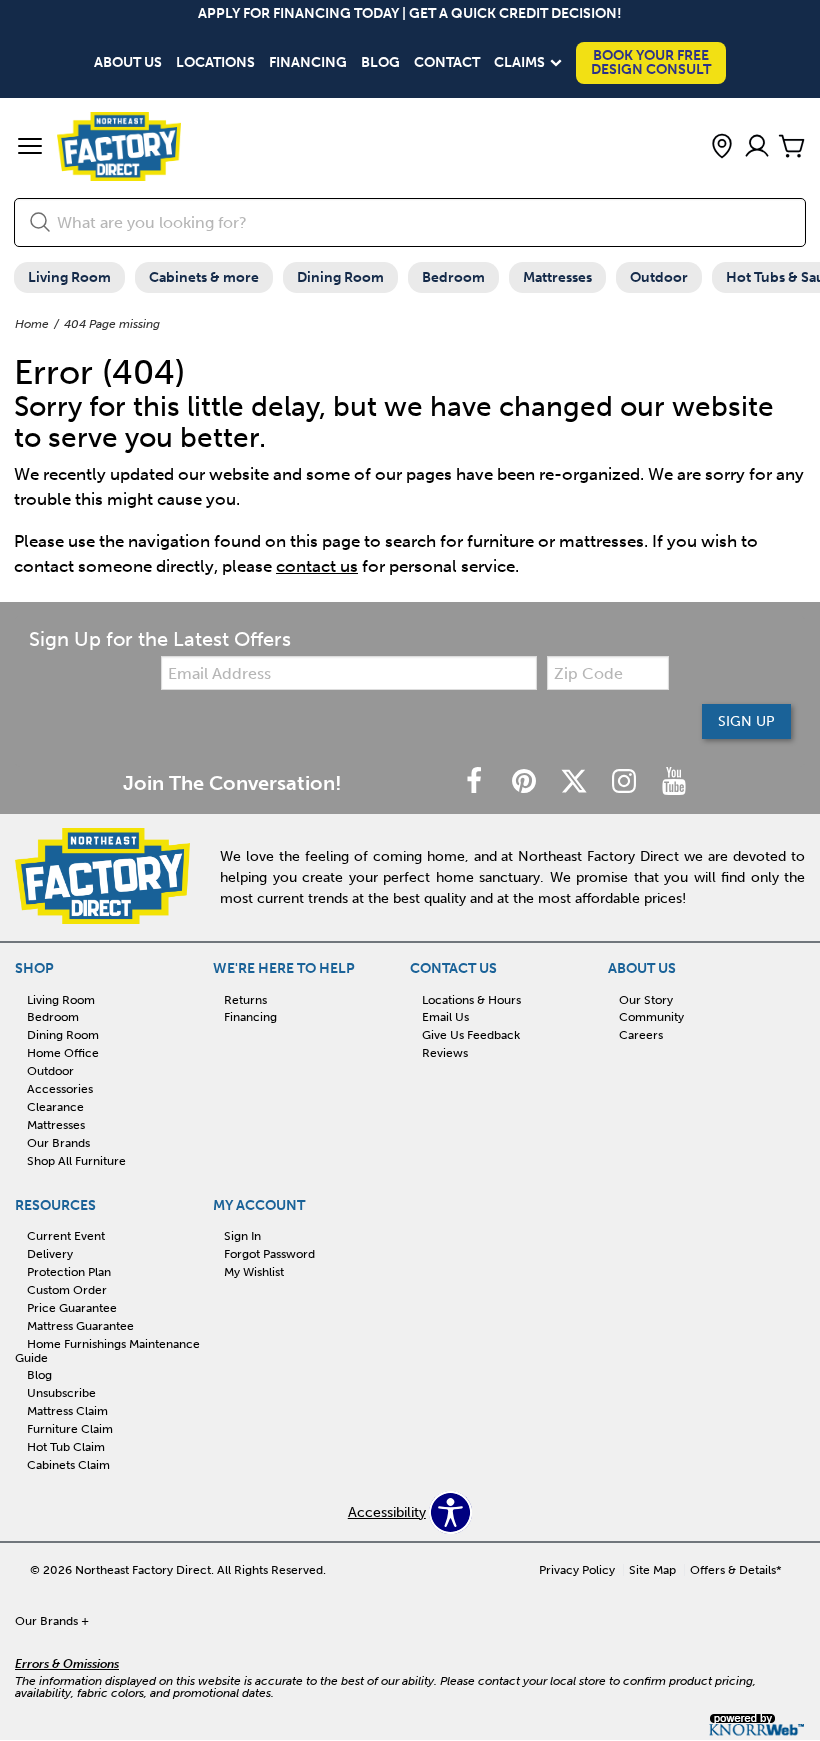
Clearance (55, 1107)
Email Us (445, 1017)
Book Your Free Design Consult (651, 62)
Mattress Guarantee (80, 1326)
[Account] (757, 147)
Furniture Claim (70, 1429)
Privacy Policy (577, 1570)
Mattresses (557, 277)
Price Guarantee (72, 1308)
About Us (128, 63)
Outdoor (659, 277)
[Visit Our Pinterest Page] (526, 782)
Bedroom (453, 277)
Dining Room (340, 277)
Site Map (652, 1570)
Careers (641, 1035)
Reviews (445, 1053)
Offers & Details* (736, 1570)
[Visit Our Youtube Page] (674, 782)
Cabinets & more (204, 277)
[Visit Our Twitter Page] (576, 782)
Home (32, 324)
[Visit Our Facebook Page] (476, 782)
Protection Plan (69, 1272)
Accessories (60, 1089)
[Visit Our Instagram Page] (626, 782)
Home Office (63, 1053)
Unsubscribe (61, 1393)
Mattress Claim (67, 1411)
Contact (447, 63)
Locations (215, 63)
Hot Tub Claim (66, 1447)
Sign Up (746, 721)
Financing (308, 63)
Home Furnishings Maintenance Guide (107, 1350)
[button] (30, 148)
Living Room (69, 277)
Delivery (50, 1254)
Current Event (66, 1236)
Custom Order (67, 1290)
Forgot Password (269, 1254)
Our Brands (58, 1143)
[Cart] (792, 147)
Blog (380, 63)
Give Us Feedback (471, 1035)
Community (651, 1017)
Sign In (242, 1236)
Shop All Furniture (76, 1161)
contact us (317, 566)
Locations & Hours (471, 999)
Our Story (646, 999)
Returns (245, 999)
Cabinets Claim (68, 1465)
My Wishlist (254, 1272)
